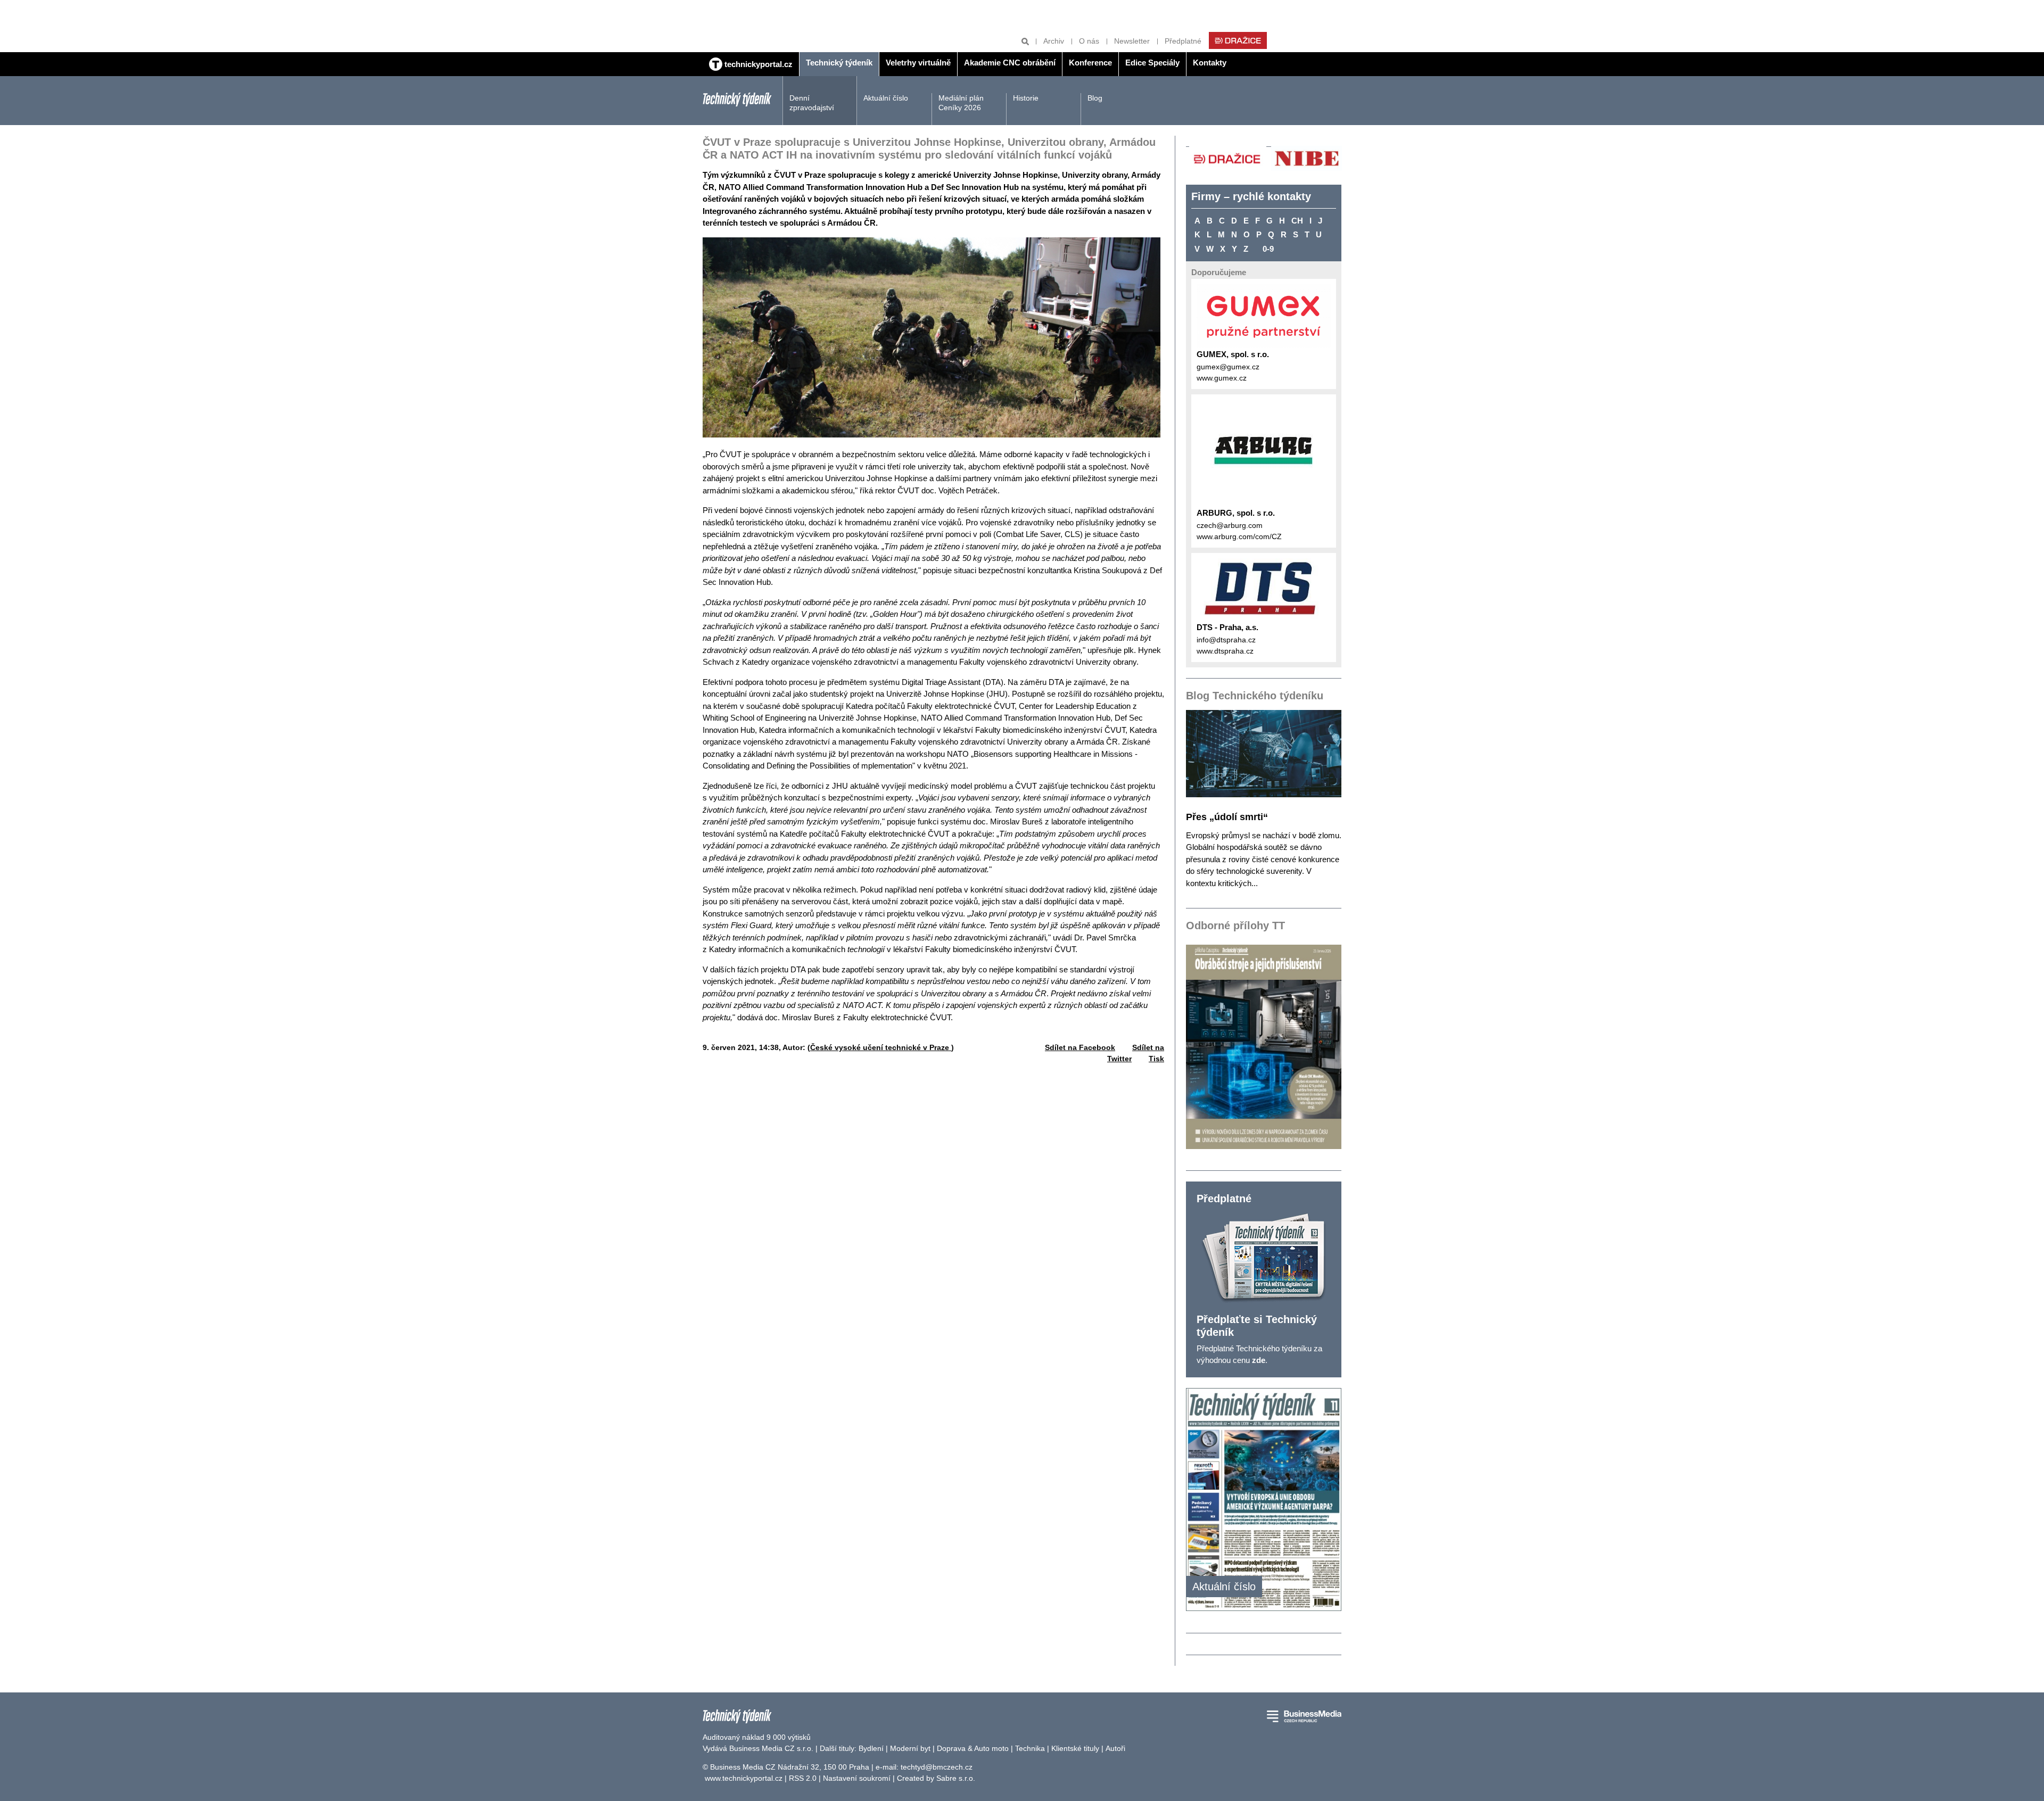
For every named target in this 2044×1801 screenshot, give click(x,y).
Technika (1030, 1748)
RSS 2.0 (803, 1778)
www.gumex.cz (1222, 378)
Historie (1026, 98)
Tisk (1156, 1059)
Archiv (1054, 41)
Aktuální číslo (886, 98)
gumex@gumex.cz (1228, 367)
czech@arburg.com (1230, 525)
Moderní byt (910, 1748)
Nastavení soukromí (857, 1778)
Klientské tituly (1075, 1748)
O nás (1089, 41)
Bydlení (871, 1748)
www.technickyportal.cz (744, 1778)
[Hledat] (1025, 41)
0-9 (1268, 249)
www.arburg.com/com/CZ (1239, 536)
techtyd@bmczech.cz (937, 1767)
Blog (1095, 98)
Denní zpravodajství (812, 103)
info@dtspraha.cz (1226, 640)
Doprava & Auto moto (973, 1748)
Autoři (1115, 1748)
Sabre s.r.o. (956, 1778)
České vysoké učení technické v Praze (881, 1047)
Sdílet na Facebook (1080, 1047)
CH (1297, 221)
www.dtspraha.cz (1225, 651)
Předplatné (1183, 41)
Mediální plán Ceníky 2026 (961, 103)
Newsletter (1132, 41)
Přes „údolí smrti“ (1227, 817)
